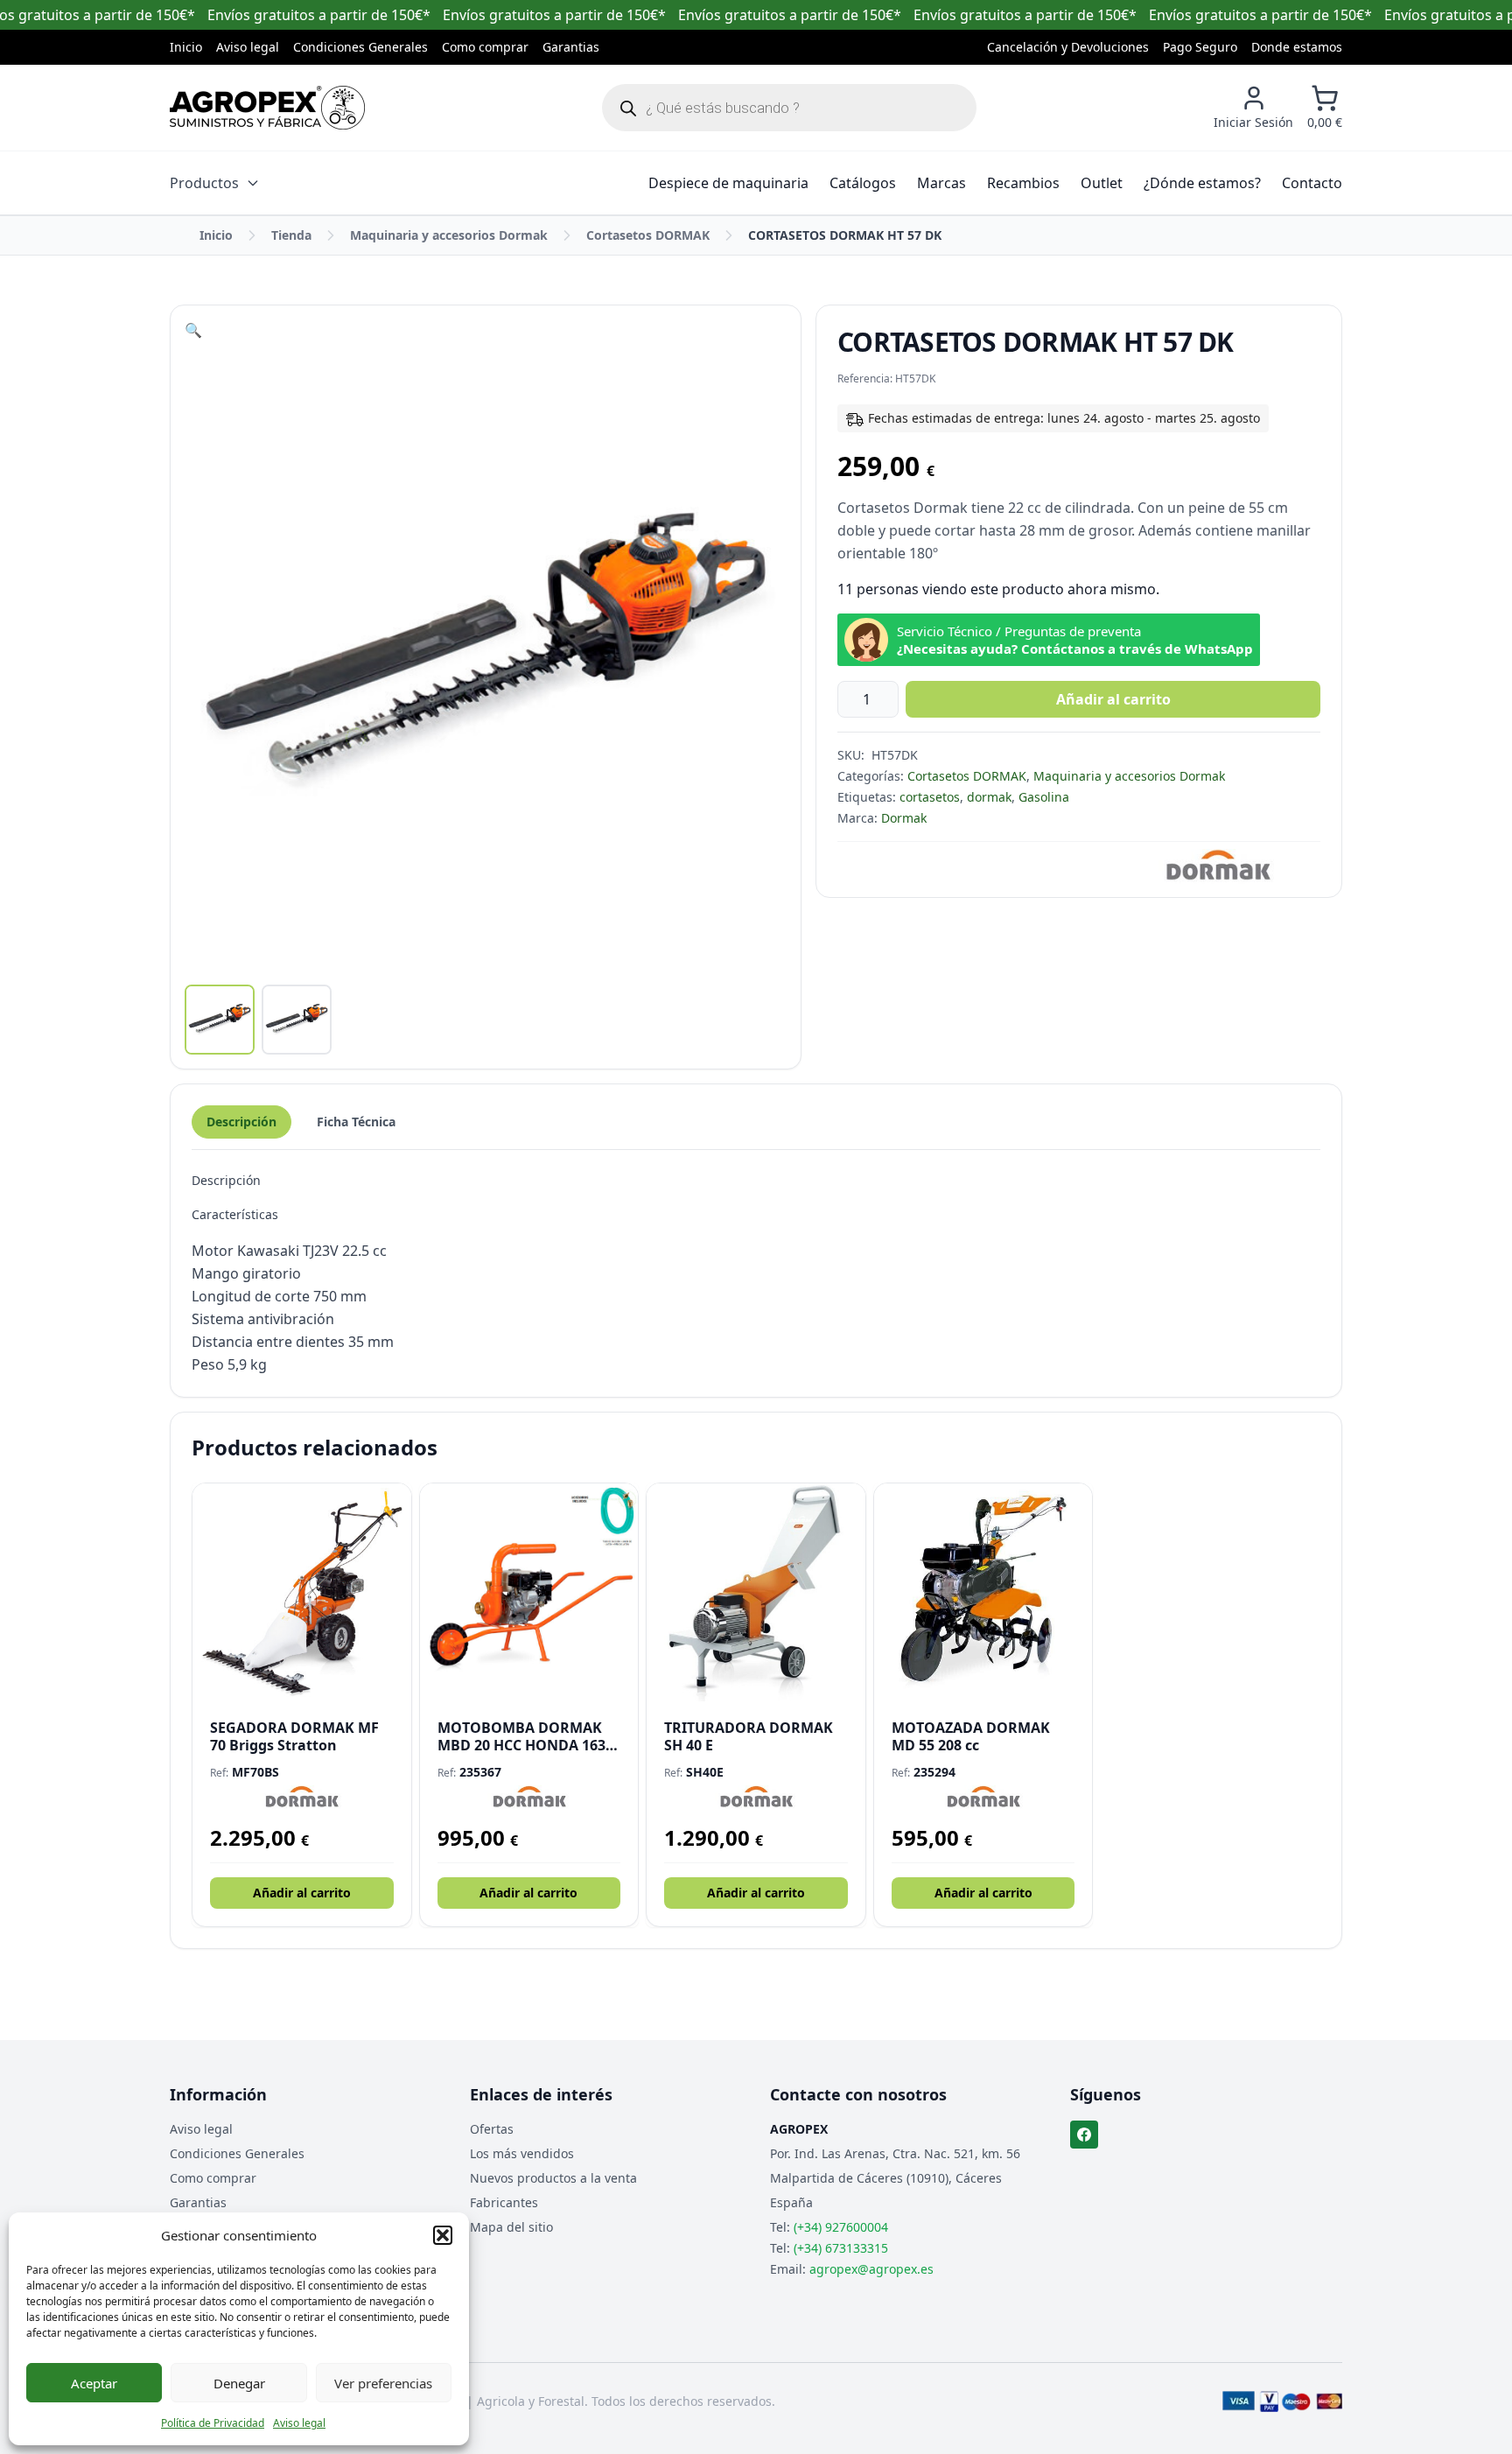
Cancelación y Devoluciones (1068, 47)
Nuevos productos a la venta (553, 2178)
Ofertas (492, 2129)
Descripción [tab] (241, 1122)
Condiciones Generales (360, 47)
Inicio (186, 47)
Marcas (941, 183)
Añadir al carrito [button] (302, 1893)
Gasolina (1044, 797)
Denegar (239, 2383)
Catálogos (863, 183)
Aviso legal (299, 2423)
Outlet (1102, 183)
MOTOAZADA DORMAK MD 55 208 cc (971, 1736)
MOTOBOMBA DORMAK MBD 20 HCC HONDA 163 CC (521, 1736)
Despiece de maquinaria (728, 183)
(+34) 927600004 (841, 2227)
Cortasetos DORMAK (648, 235)
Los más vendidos (522, 2153)
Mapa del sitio (511, 2227)
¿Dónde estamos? (1202, 183)
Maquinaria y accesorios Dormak (449, 235)
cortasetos (930, 797)
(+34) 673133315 (841, 2248)
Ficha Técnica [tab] (356, 1122)
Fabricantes (504, 2202)
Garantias (571, 47)
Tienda (291, 235)
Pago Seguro (1200, 47)
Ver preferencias (383, 2383)
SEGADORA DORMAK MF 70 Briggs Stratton (294, 1736)
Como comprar (485, 47)
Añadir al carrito (1113, 699)
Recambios (1023, 183)
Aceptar (94, 2383)
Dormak (904, 818)
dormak (989, 797)
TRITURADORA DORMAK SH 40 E (749, 1736)
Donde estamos (1297, 47)
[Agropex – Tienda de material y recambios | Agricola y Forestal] (267, 108)
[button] (443, 2235)
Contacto (1312, 183)
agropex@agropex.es (871, 2269)
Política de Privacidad (213, 2423)
